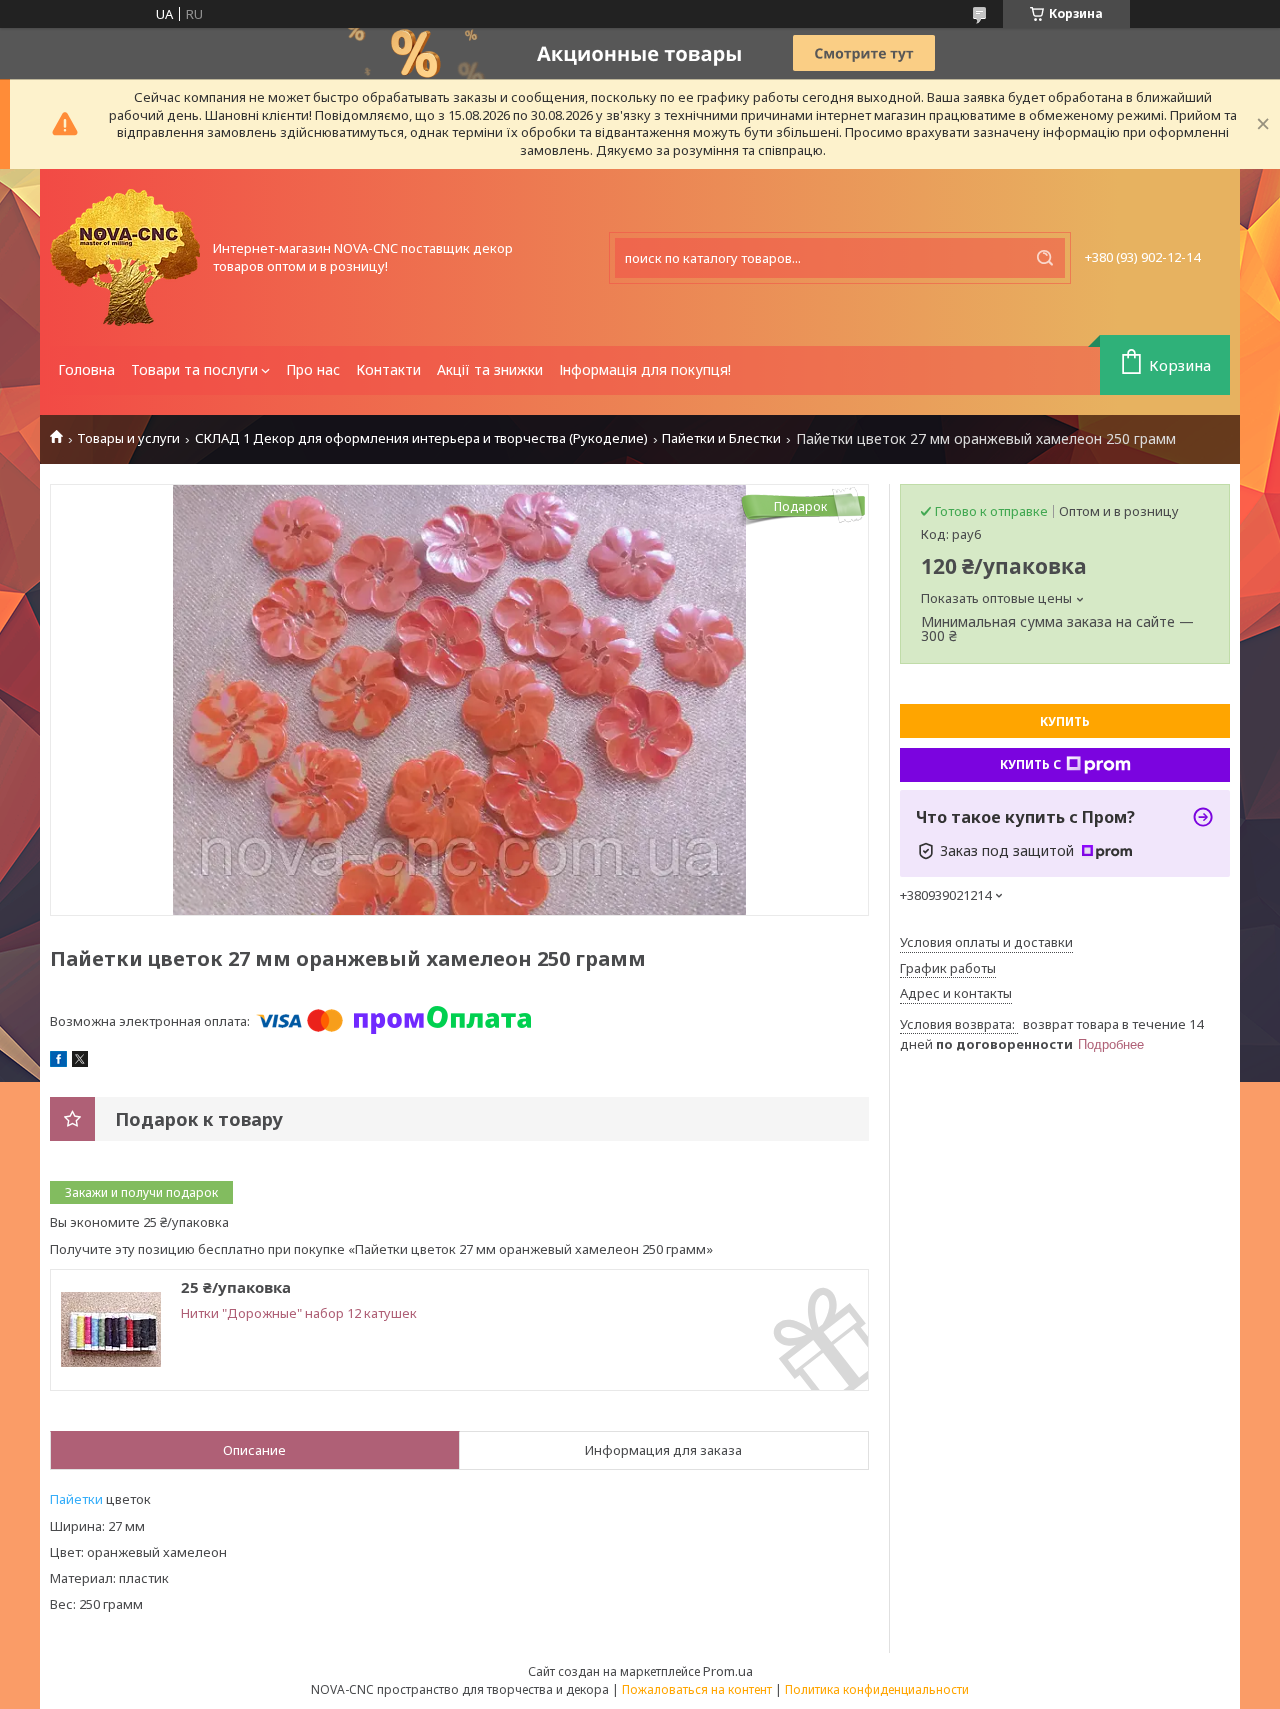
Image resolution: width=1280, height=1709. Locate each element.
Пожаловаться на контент (697, 1689)
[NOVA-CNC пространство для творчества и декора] (125, 257)
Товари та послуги (194, 369)
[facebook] (58, 1062)
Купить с (1030, 764)
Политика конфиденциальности (877, 1689)
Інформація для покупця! (645, 369)
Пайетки (76, 1499)
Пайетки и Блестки (721, 438)
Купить (1065, 721)
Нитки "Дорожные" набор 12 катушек (299, 1313)
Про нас (313, 369)
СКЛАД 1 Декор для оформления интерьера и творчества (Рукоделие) (421, 438)
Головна (86, 369)
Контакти (388, 369)
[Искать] (1045, 258)
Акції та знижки (490, 369)
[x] (80, 1062)
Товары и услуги (128, 438)
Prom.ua (728, 1671)
